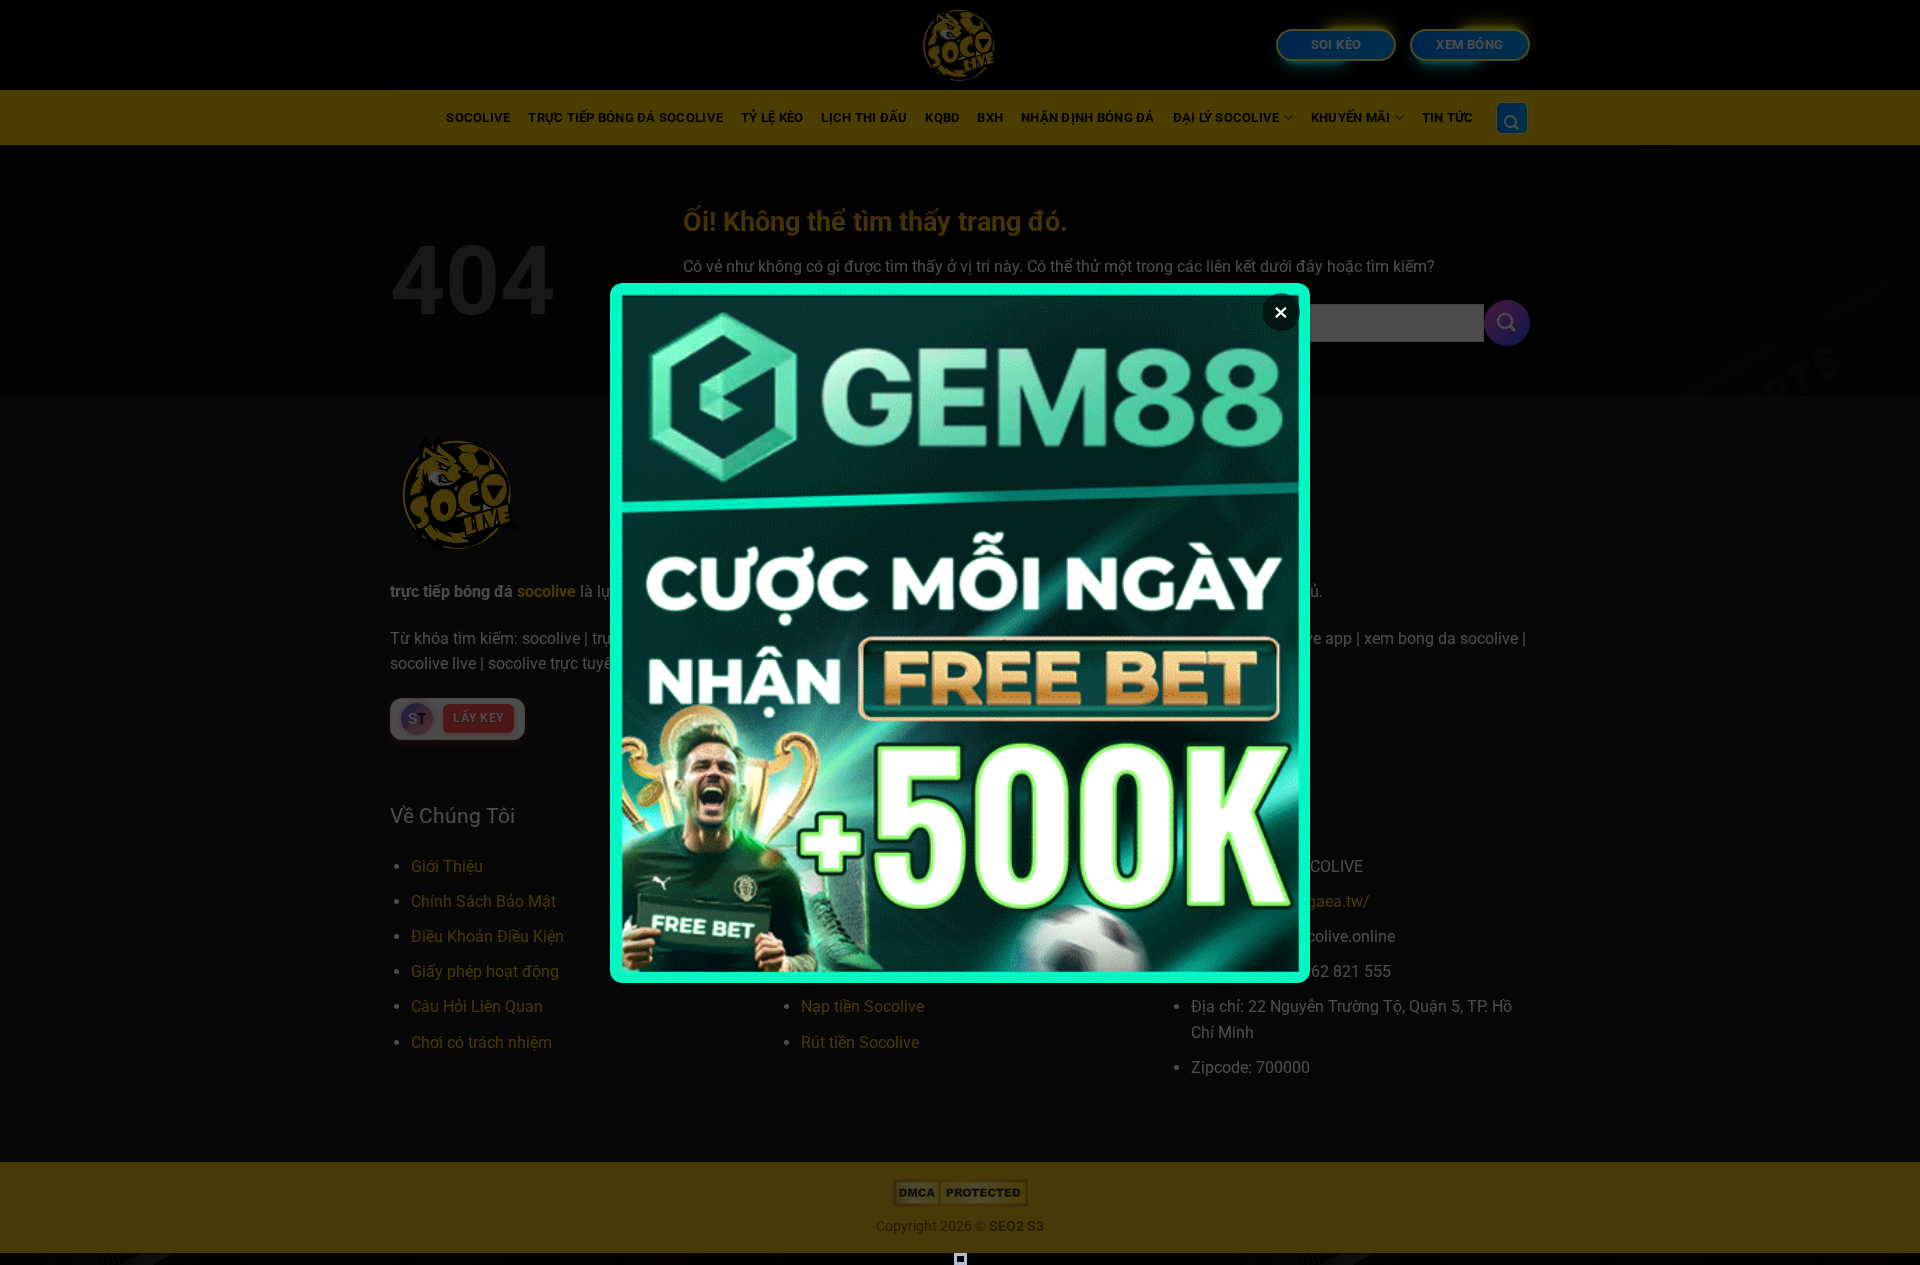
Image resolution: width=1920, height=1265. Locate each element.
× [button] (1281, 312)
